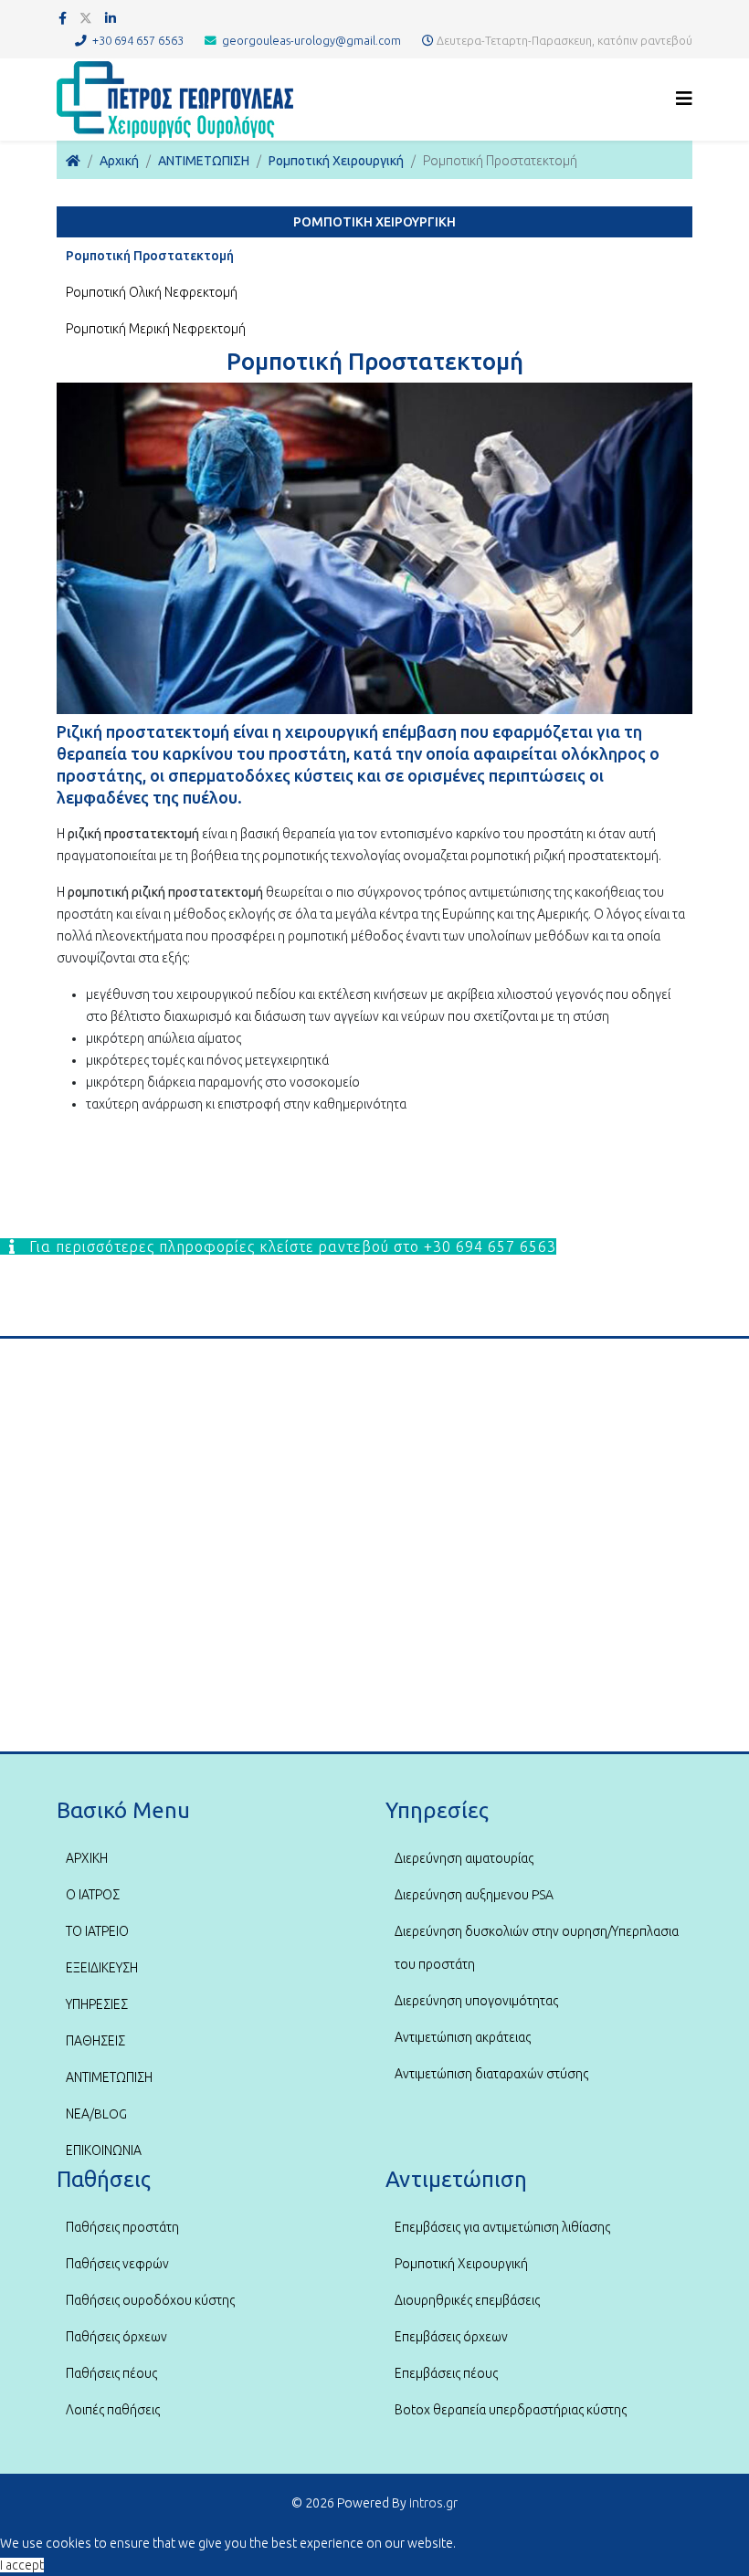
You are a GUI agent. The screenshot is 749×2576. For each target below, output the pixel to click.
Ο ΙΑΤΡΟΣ (93, 1895)
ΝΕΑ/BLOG (96, 2114)
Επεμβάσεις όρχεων (451, 2337)
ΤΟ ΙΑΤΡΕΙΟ (97, 1931)
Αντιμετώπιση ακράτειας (463, 2037)
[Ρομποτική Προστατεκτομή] (374, 548)
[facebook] (63, 18)
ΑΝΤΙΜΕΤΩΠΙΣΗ (204, 161)
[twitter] (86, 18)
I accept (22, 2565)
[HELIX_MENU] (684, 98)
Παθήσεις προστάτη (122, 2227)
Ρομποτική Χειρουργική (336, 161)
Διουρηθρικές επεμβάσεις (467, 2300)
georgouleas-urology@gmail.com (311, 40)
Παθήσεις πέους (111, 2373)
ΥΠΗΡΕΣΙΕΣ (97, 2004)
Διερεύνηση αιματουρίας (464, 1858)
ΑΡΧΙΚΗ (87, 1858)
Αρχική (119, 161)
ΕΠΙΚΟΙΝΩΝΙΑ (104, 2150)
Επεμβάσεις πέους (446, 2373)
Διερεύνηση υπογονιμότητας (476, 2001)
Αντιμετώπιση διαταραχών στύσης (491, 2074)
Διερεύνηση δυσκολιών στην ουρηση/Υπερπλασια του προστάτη (537, 1948)
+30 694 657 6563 (138, 40)
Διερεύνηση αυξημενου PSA (474, 1895)
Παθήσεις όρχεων (116, 2337)
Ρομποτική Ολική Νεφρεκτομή (152, 292)
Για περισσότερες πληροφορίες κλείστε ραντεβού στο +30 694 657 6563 (290, 1246)
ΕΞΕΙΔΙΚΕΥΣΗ (102, 1968)
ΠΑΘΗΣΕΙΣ (95, 2041)
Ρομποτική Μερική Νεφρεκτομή (156, 329)
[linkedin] (111, 18)
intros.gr (433, 2503)
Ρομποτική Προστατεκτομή (150, 256)
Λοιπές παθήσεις (113, 2410)
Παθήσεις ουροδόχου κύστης (150, 2300)
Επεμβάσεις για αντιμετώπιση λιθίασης (502, 2227)
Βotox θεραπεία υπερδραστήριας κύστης (511, 2410)
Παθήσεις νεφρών (117, 2264)
